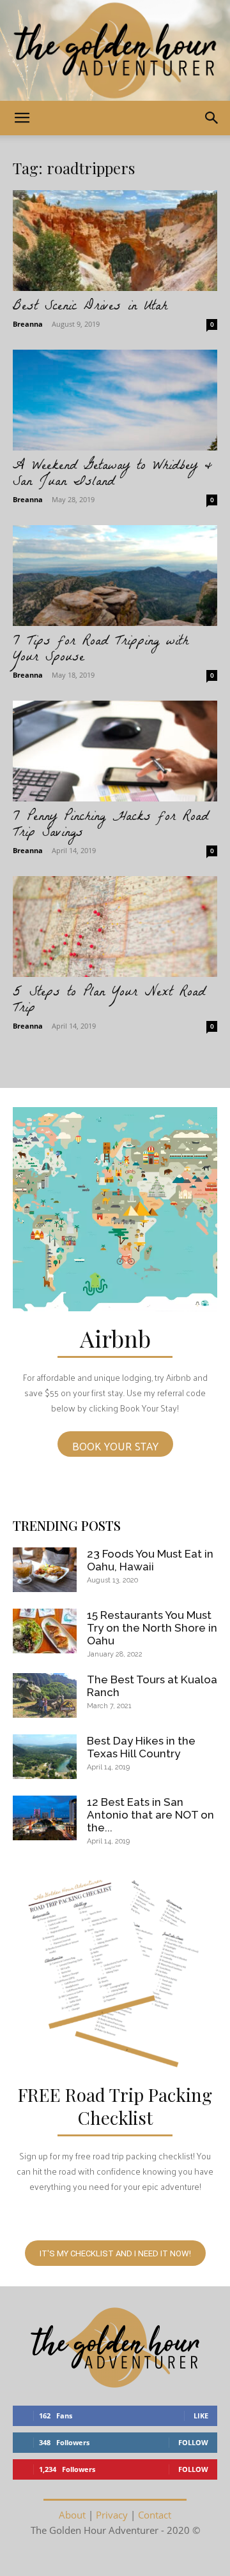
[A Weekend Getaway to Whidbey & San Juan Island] (115, 400)
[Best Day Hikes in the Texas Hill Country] (45, 1757)
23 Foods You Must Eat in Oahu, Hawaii (150, 1560)
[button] (22, 118)
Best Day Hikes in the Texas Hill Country (141, 1747)
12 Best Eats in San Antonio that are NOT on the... (150, 1815)
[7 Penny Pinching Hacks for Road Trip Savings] (115, 751)
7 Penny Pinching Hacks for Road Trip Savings (111, 826)
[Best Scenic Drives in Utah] (115, 241)
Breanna (28, 324)
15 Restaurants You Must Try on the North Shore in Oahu (152, 1628)
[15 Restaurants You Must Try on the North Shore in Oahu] (45, 1631)
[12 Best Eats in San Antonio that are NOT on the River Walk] (45, 1818)
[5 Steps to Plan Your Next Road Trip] (115, 927)
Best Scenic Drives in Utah (90, 307)
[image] (115, 1209)
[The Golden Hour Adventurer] (115, 50)
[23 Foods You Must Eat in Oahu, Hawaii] (45, 1570)
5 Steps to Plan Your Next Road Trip (109, 1001)
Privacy (112, 2515)
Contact (155, 2515)
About (72, 2515)
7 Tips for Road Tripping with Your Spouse (101, 650)
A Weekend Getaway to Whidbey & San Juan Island (113, 475)
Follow (193, 2442)
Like (201, 2416)
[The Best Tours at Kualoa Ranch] (45, 1695)
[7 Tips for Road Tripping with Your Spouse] (115, 576)
